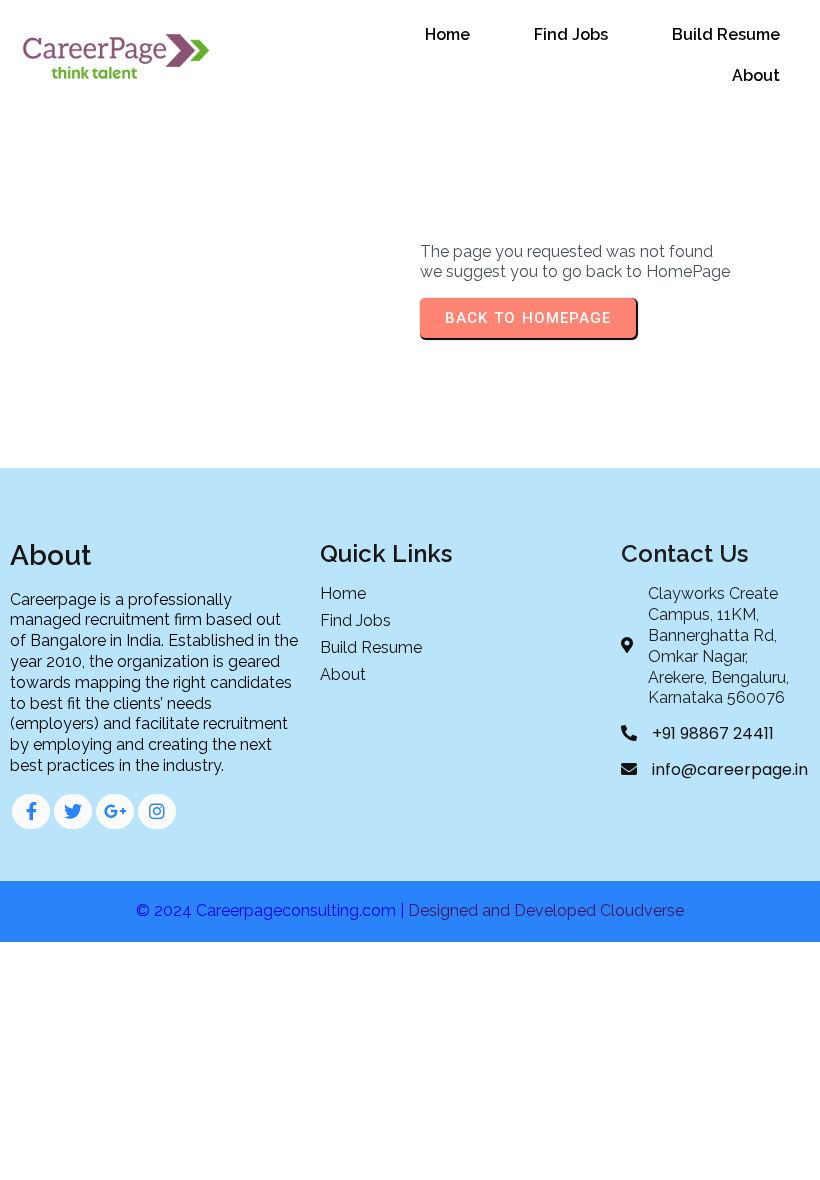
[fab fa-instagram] (157, 811)
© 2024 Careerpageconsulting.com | (272, 910)
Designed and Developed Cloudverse (546, 910)
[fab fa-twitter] (73, 811)
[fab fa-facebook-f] (31, 811)
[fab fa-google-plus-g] (115, 811)
